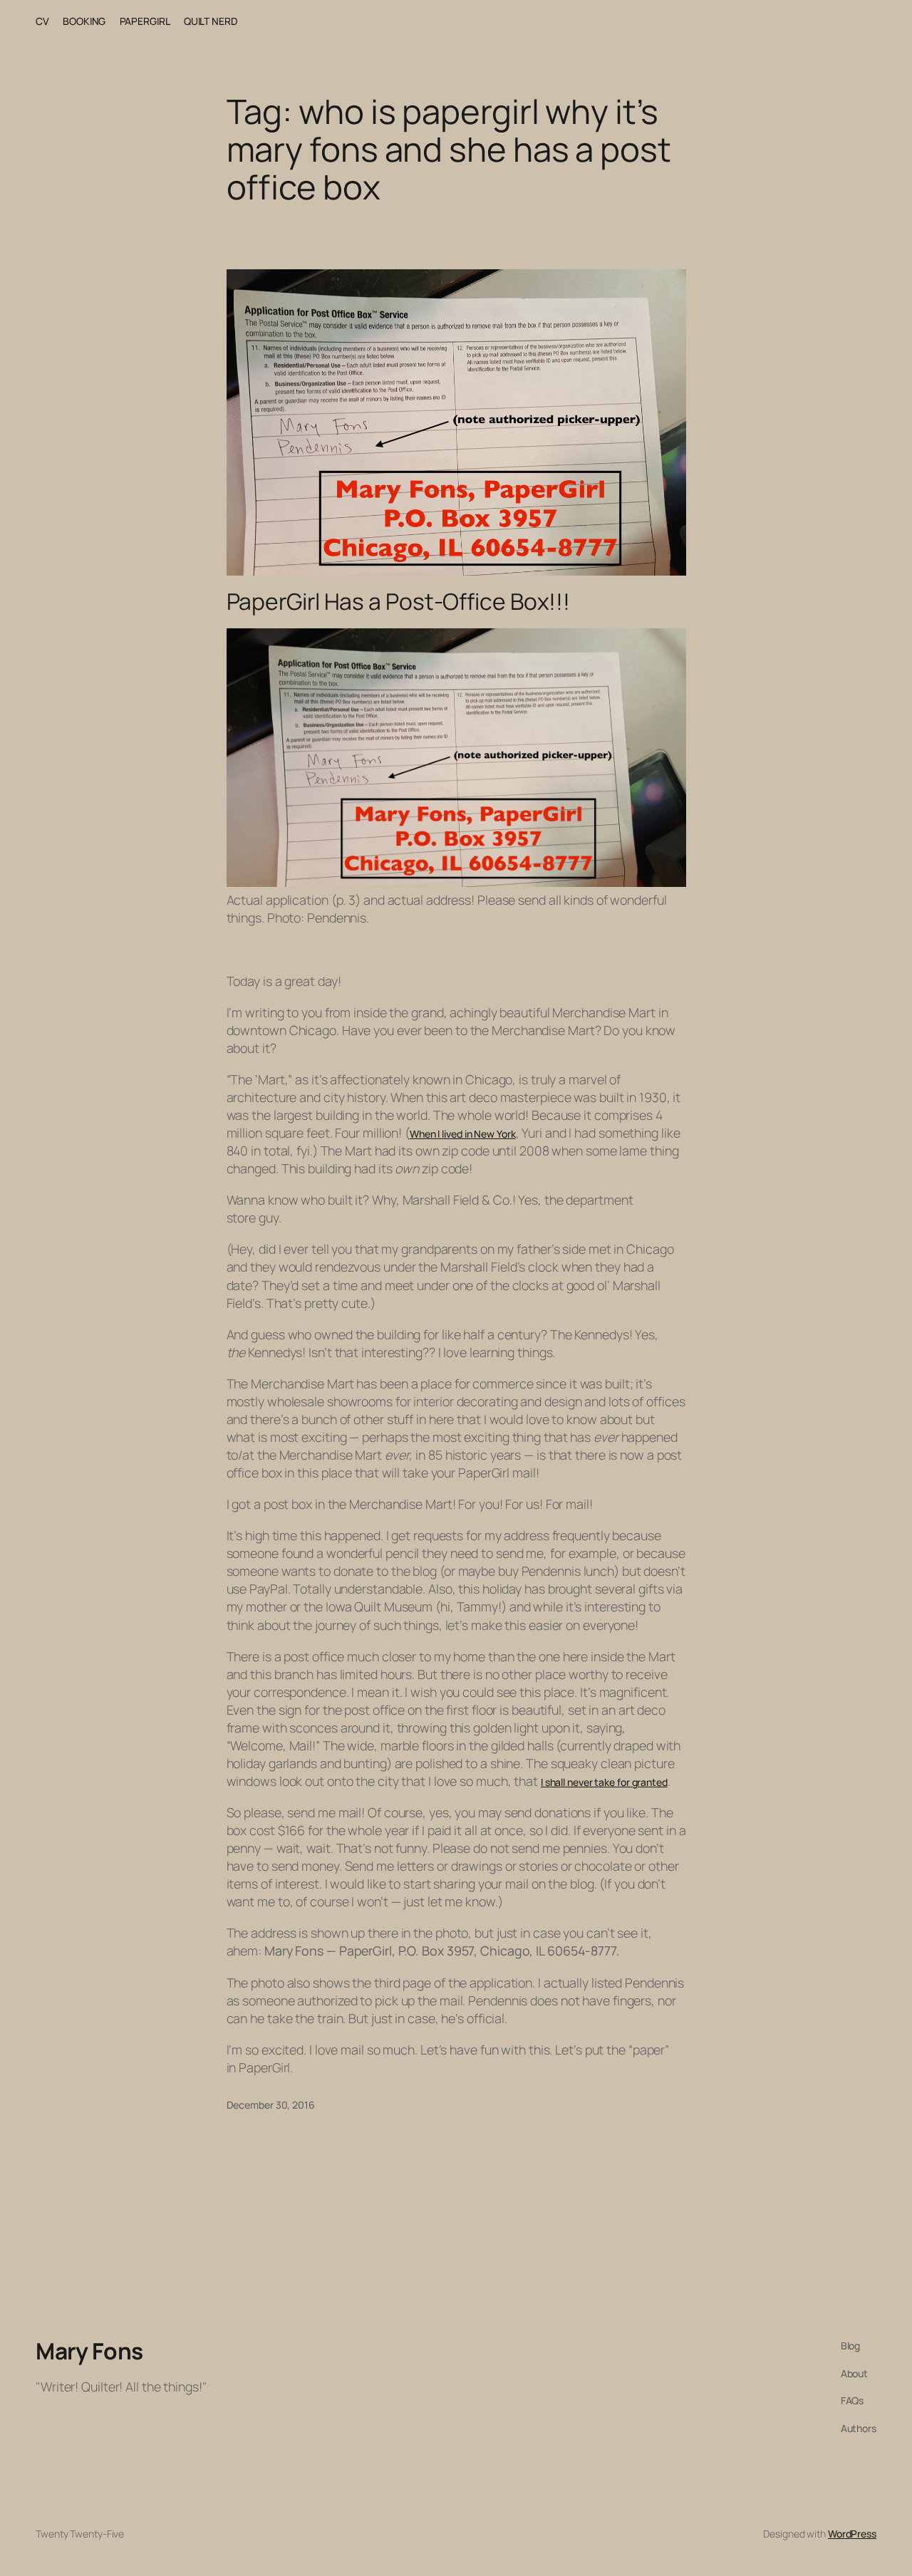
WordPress (852, 2534)
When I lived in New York (463, 1134)
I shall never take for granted (604, 1782)
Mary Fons (89, 2351)
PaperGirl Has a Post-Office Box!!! (399, 602)
